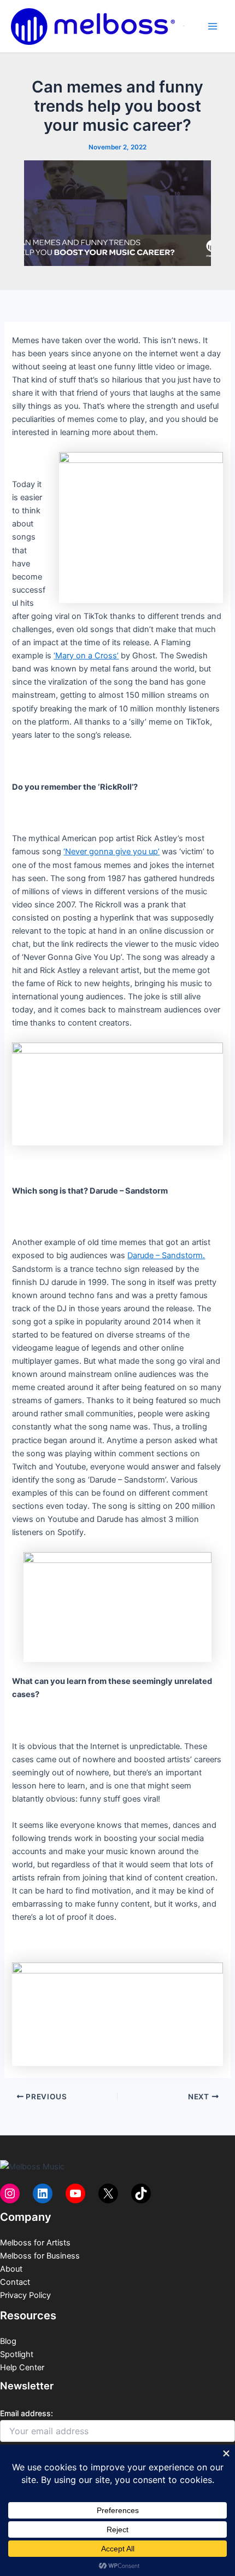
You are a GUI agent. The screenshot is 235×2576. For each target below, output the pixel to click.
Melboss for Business (40, 2256)
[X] (108, 2193)
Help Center (22, 2367)
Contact (15, 2282)
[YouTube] (75, 2193)
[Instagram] (10, 2193)
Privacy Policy (25, 2295)
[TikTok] (141, 2193)
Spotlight (17, 2354)
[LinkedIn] (43, 2193)
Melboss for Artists (35, 2243)
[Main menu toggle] (213, 26)
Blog (8, 2341)
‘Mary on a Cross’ (86, 656)
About (11, 2269)
